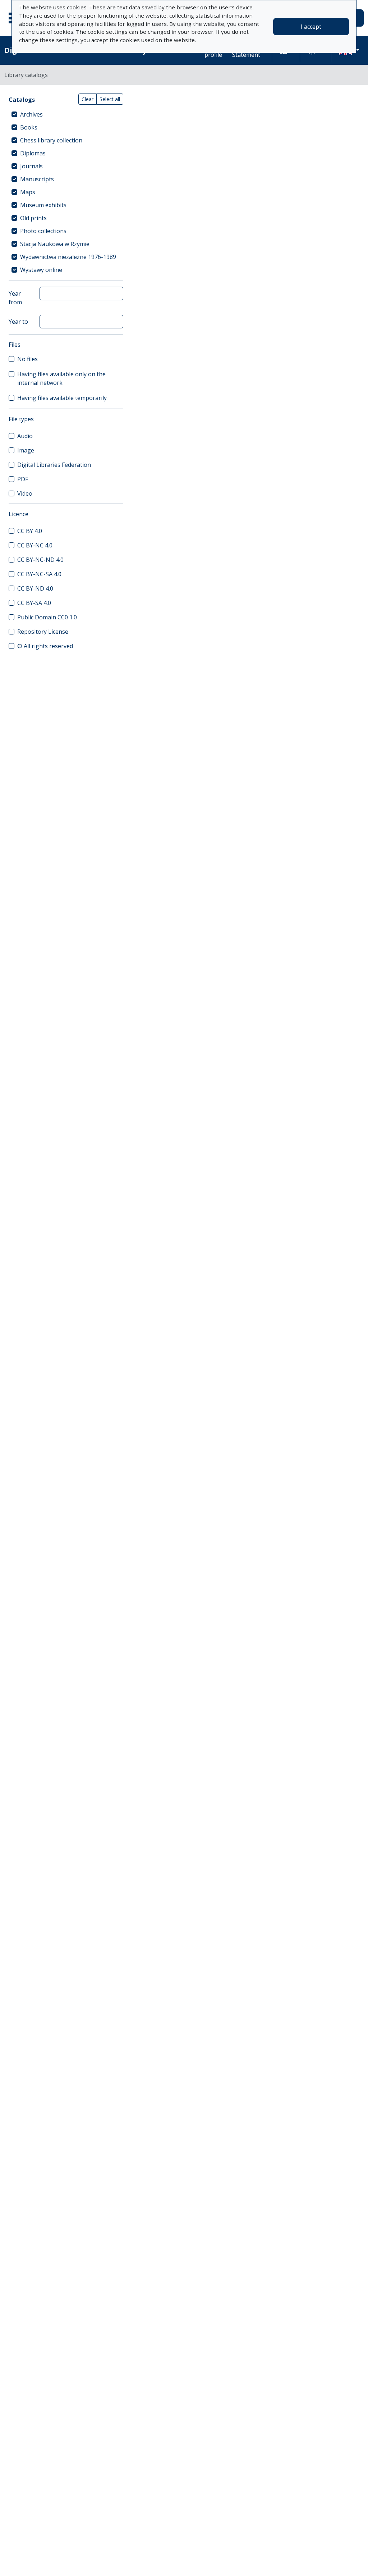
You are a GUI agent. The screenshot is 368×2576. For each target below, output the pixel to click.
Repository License (43, 632)
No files (27, 359)
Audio (25, 436)
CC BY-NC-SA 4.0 (39, 574)
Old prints (33, 218)
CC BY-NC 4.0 (35, 545)
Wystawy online (41, 270)
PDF (23, 479)
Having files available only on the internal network (61, 378)
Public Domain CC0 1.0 (47, 617)
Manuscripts (37, 179)
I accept (311, 27)
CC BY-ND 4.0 (35, 588)
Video (25, 493)
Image (26, 450)
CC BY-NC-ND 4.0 (40, 560)
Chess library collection (51, 140)
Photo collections (43, 231)
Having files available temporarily (62, 398)
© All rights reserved (45, 646)
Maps (28, 192)
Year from (15, 298)
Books (29, 127)
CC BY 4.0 (30, 531)
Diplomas (33, 153)
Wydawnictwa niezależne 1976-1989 (68, 257)
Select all (110, 99)
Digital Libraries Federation (54, 465)
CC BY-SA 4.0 (34, 603)
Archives (31, 114)
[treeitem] (66, 114)
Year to (18, 322)
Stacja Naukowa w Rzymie (55, 244)
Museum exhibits (43, 205)
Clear (88, 99)
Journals (31, 166)
